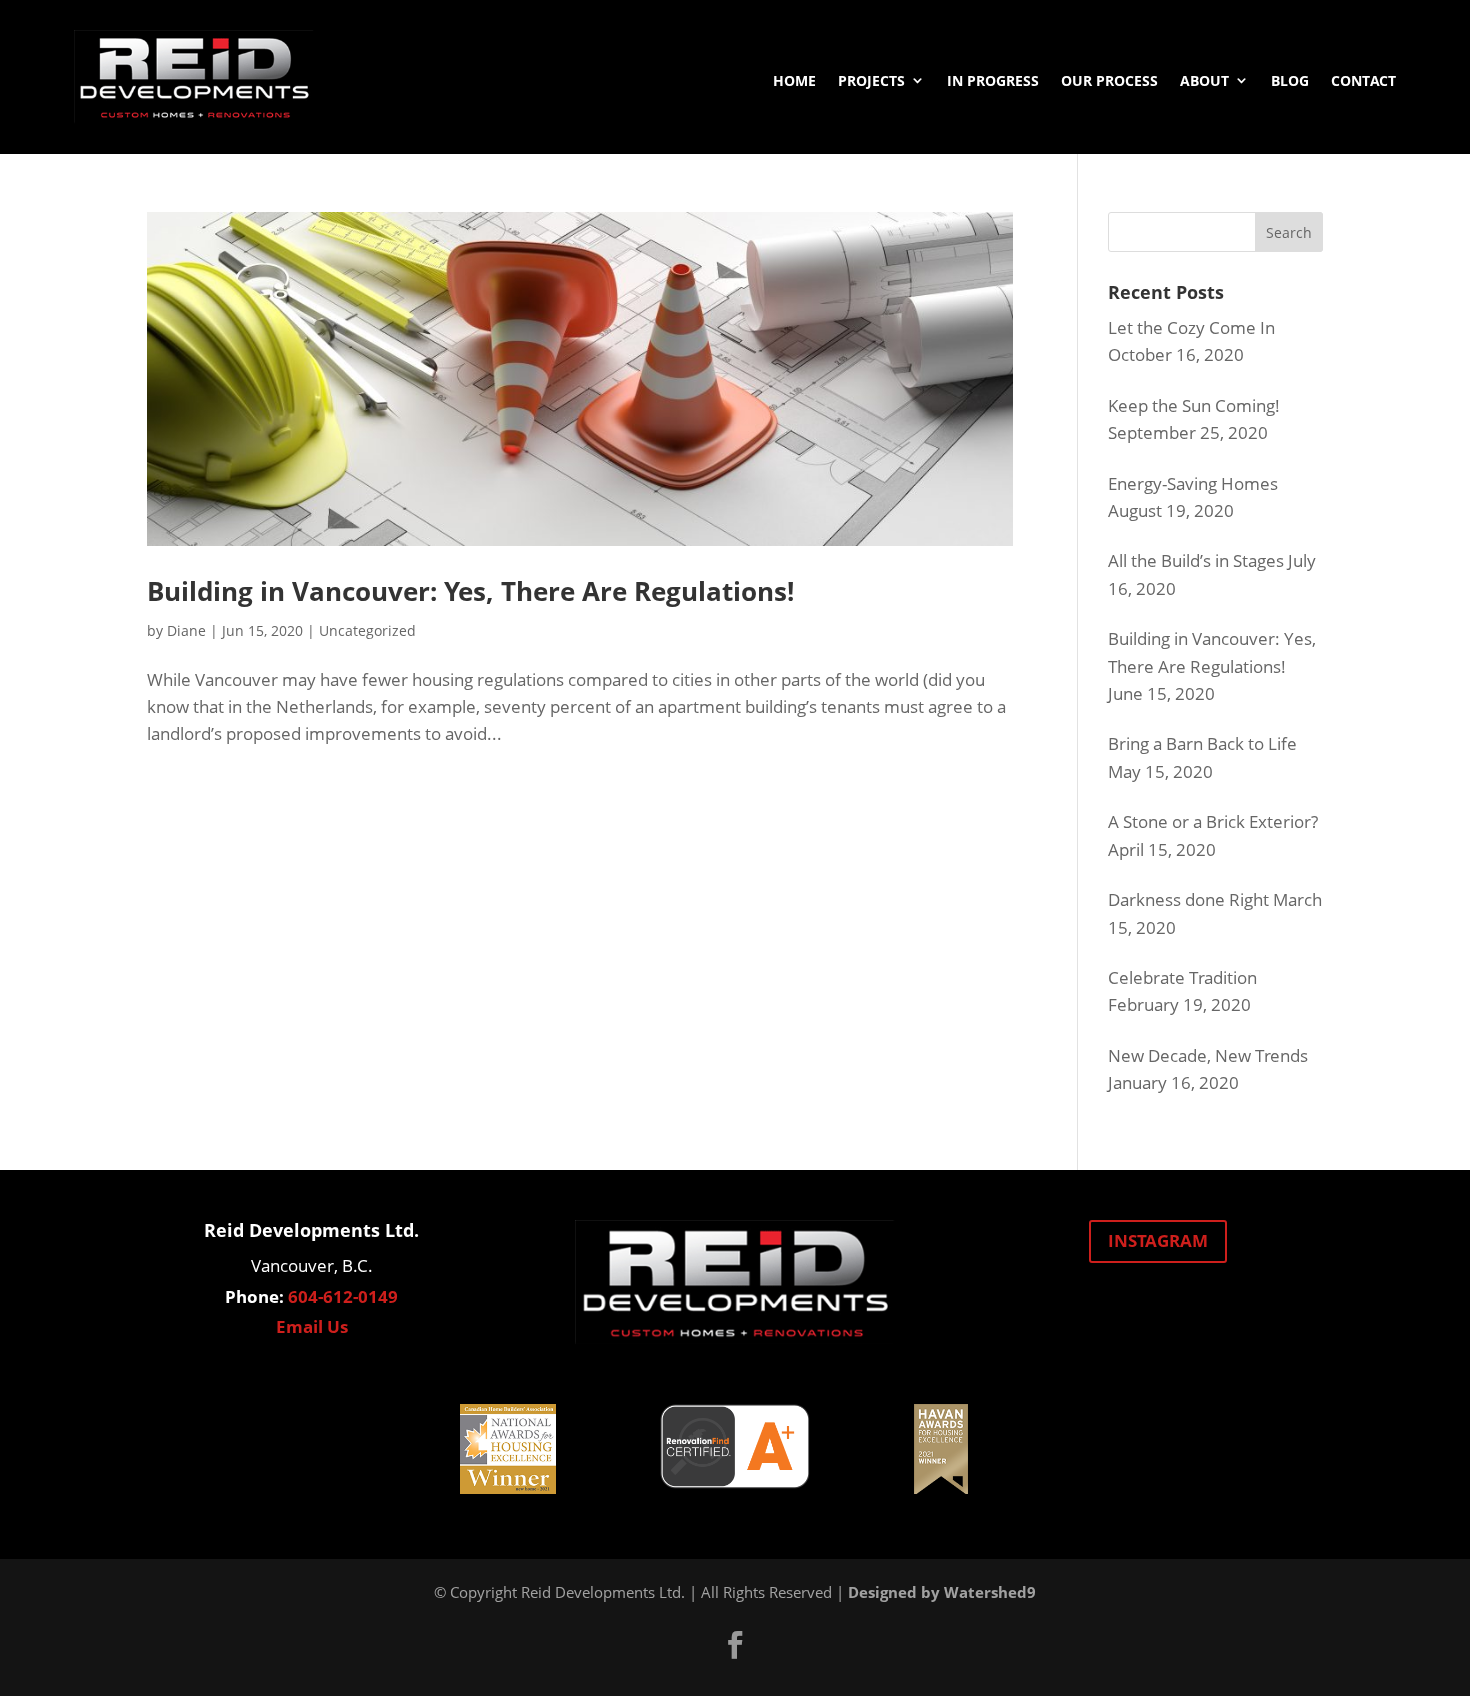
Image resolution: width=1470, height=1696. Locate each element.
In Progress (993, 80)
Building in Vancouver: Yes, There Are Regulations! (470, 591)
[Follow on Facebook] (735, 1645)
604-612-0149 (343, 1296)
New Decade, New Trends (1208, 1055)
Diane (186, 630)
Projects (871, 80)
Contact (1363, 80)
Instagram (1158, 1240)
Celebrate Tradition (1182, 977)
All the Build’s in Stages (1196, 560)
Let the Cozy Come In (1191, 327)
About (1204, 80)
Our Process (1109, 80)
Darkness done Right (1188, 899)
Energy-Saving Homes (1193, 483)
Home (794, 80)
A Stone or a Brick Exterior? (1213, 821)
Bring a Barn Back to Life (1202, 743)
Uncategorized (367, 630)
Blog (1290, 80)
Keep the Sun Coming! (1194, 405)
